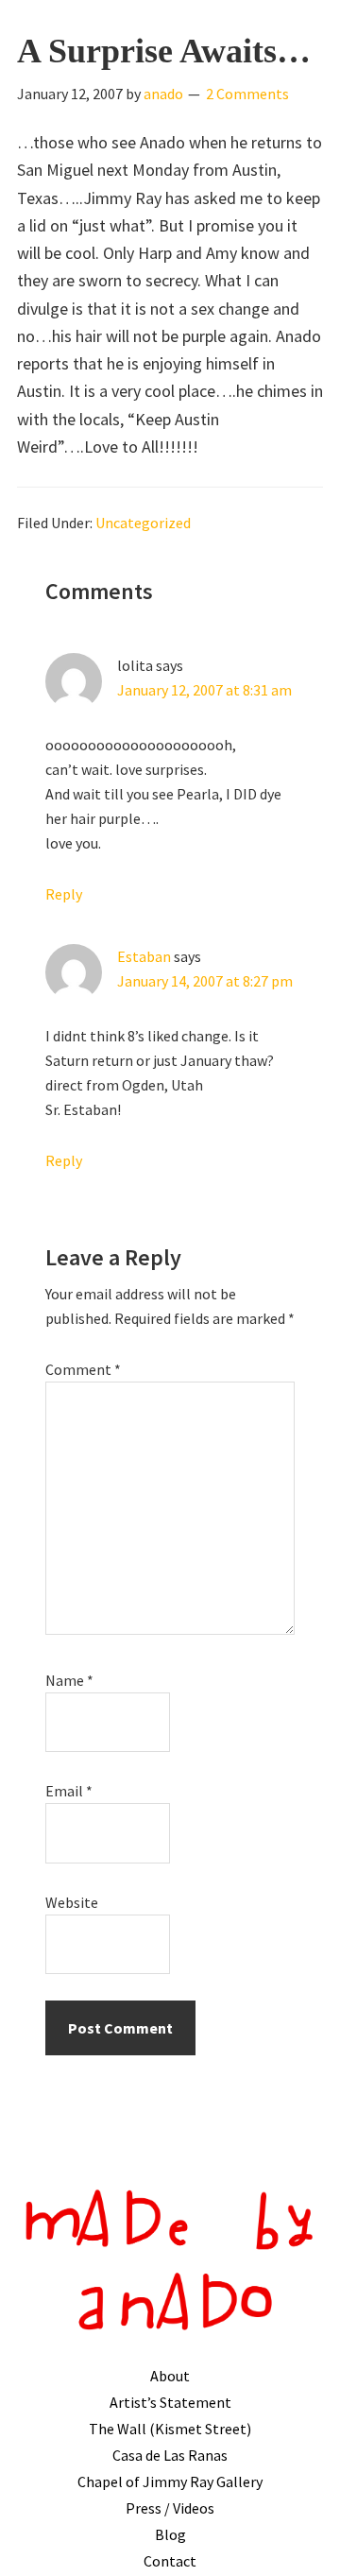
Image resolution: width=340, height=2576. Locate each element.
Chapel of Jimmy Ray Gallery (170, 2482)
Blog (170, 2534)
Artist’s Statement (170, 2402)
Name (69, 1680)
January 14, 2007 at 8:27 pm (205, 981)
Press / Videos (170, 2508)
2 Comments (247, 94)
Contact (170, 2561)
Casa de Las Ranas (170, 2455)
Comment (83, 1369)
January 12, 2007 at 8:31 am (204, 690)
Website (72, 1902)
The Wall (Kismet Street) (170, 2429)
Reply (64, 894)
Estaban (144, 956)
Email (69, 1791)
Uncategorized (143, 523)
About (170, 2376)
